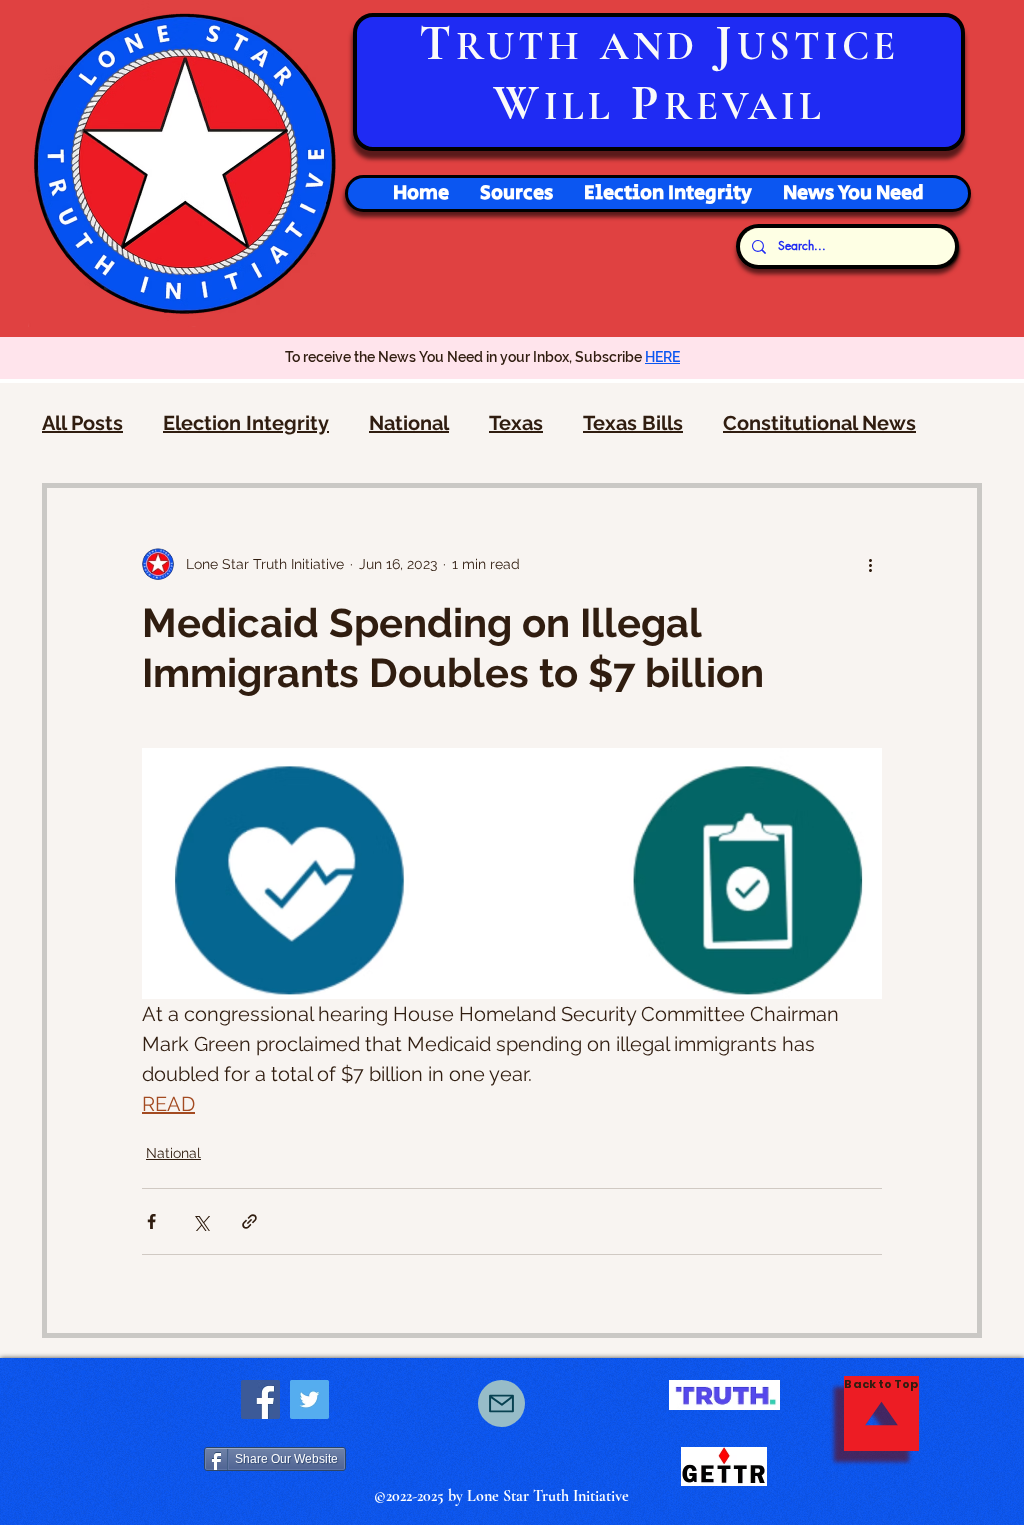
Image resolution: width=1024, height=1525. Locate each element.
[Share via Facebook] (151, 1221)
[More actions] (870, 564)
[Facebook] (260, 1399)
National (409, 423)
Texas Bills (633, 423)
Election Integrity (246, 423)
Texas (516, 423)
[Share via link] (249, 1221)
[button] (667, 193)
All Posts (82, 423)
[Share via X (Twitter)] (200, 1221)
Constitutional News (819, 423)
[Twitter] (309, 1399)
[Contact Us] (501, 1403)
